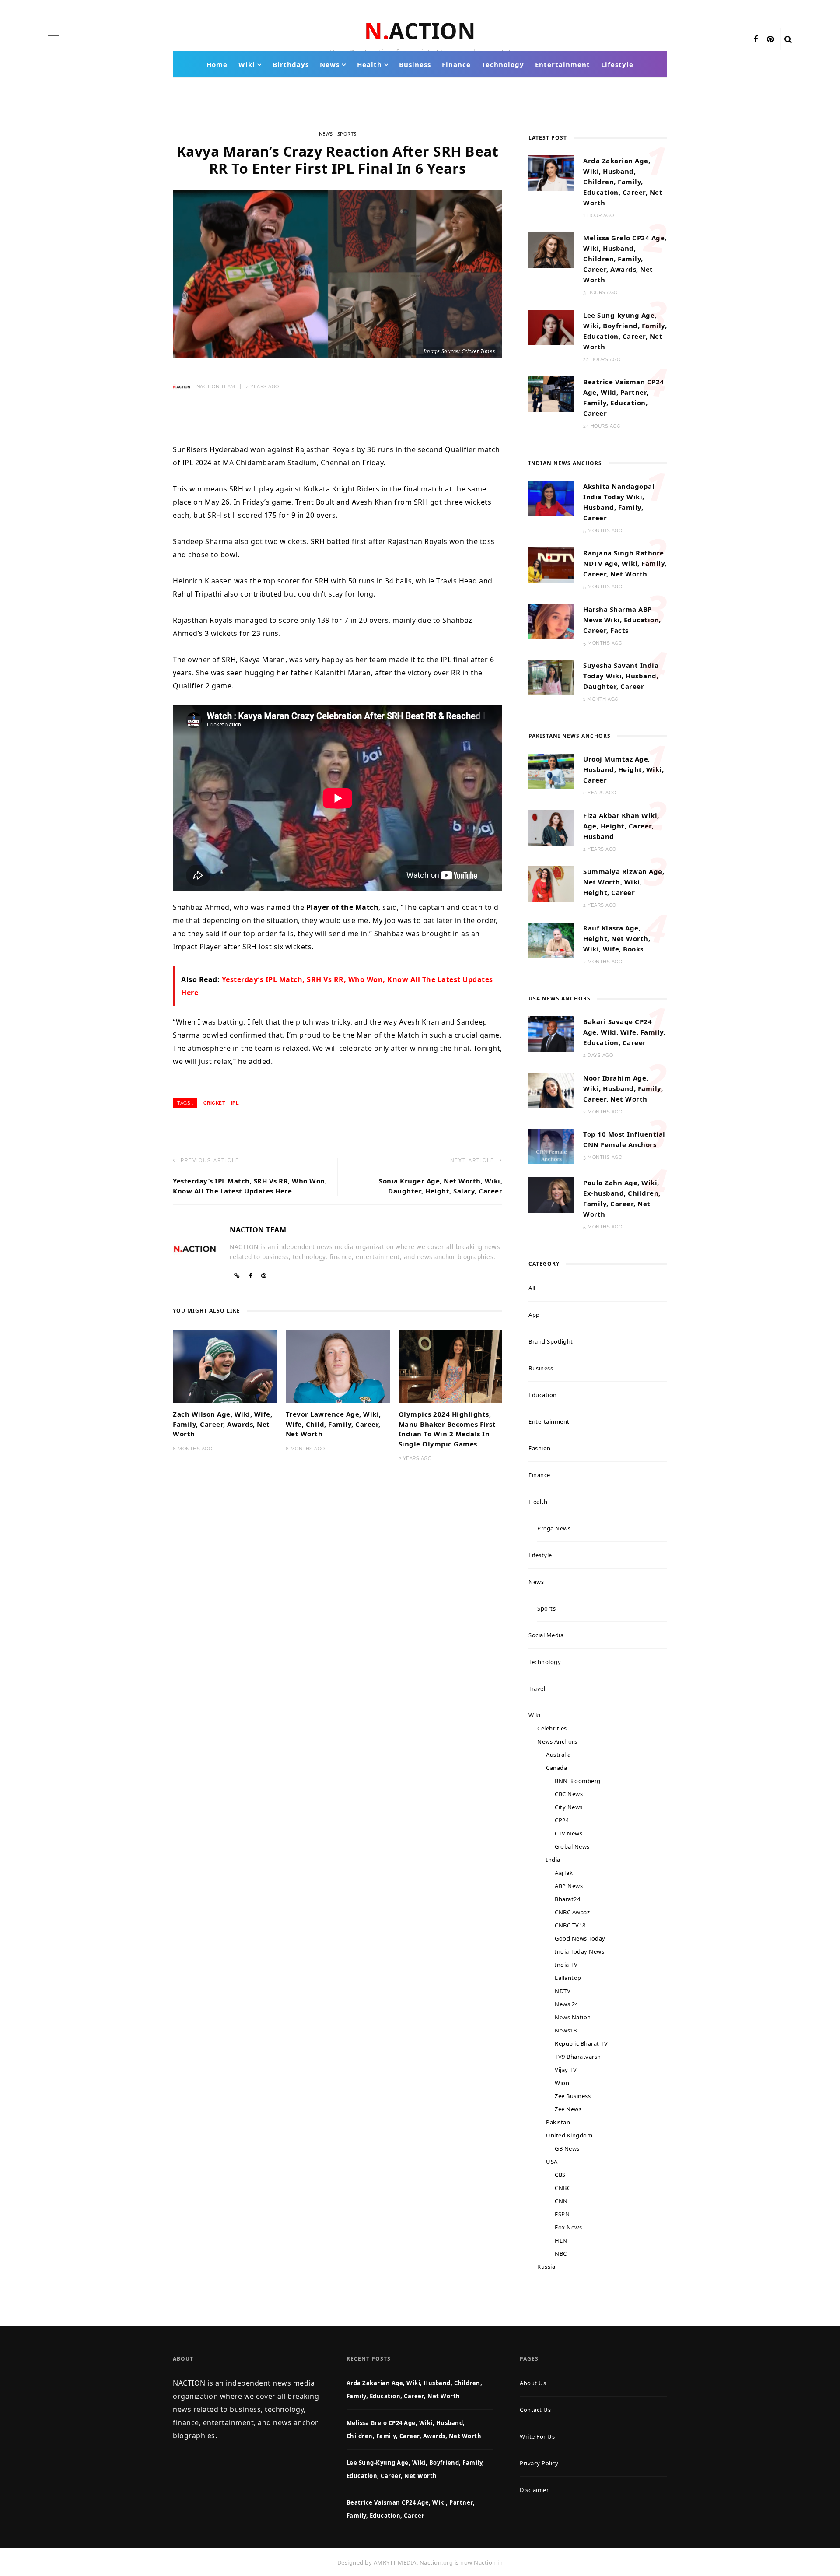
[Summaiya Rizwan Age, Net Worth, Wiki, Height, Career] (551, 883)
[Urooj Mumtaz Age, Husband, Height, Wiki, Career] (551, 771)
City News (569, 1807)
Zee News (568, 2109)
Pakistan (558, 2122)
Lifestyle (617, 64)
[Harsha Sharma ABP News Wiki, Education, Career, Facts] (551, 621)
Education (543, 1395)
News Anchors (557, 1741)
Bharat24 (567, 1899)
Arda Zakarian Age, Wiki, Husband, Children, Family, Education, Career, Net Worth (623, 182)
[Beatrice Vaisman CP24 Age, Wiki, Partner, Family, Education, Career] (551, 393)
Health (369, 64)
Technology (503, 64)
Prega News (554, 1528)
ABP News (569, 1886)
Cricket (215, 1103)
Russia (546, 2267)
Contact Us (535, 2410)
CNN (561, 2201)
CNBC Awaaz (572, 1912)
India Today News (579, 1951)
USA (552, 2162)
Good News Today (580, 1938)
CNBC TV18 (570, 1925)
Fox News (568, 2227)
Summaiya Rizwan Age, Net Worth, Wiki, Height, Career (624, 882)
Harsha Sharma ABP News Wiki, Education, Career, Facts (622, 620)
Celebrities (552, 1728)
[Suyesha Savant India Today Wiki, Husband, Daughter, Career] (551, 677)
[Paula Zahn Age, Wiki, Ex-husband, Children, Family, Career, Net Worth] (551, 1194)
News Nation (573, 2017)
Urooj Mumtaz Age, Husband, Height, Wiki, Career (623, 769)
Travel (537, 1688)
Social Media (546, 1635)
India (553, 1860)
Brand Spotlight (551, 1341)
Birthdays (291, 64)
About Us (533, 2383)
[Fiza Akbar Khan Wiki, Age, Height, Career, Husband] (551, 827)
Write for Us (537, 2436)
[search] (788, 39)
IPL (235, 1103)
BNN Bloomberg (578, 1781)
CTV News (569, 1833)
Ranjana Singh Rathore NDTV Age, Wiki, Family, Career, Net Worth (625, 563)
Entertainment (563, 64)
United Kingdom (569, 2135)
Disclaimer (534, 2490)
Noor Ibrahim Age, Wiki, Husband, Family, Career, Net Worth (623, 1088)
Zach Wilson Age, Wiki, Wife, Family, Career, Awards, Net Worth (222, 1424)
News (330, 64)
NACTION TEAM (216, 387)
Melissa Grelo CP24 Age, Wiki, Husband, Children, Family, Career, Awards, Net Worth (625, 259)
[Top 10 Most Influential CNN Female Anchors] (551, 1146)
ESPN (562, 2214)
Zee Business (573, 2096)
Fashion (540, 1448)
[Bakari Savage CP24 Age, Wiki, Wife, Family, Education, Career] (551, 1033)
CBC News (569, 1794)
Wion (562, 2083)
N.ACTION (420, 31)
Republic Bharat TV (581, 2043)
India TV (566, 1965)
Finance (456, 64)
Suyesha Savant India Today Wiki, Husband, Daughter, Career (621, 676)
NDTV (563, 1991)
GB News (567, 2148)
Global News (572, 1846)
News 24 (567, 2004)
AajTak (564, 1873)
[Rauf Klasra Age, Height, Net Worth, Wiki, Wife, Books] (551, 940)
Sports (347, 134)
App (534, 1315)
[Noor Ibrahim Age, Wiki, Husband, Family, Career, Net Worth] (551, 1089)
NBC (561, 2253)
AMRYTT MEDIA (395, 2562)
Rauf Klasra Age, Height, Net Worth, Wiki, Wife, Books (617, 938)
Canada (556, 1768)
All (532, 1288)
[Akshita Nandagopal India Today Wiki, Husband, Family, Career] (551, 498)
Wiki (247, 64)
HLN (561, 2240)
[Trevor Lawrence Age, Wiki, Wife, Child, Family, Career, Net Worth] (338, 1366)
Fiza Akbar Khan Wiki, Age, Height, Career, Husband (621, 826)
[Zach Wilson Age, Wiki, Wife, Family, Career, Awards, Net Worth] (225, 1366)
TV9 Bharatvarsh (578, 2057)
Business (415, 64)
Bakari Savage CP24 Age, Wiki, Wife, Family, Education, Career (624, 1032)
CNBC (563, 2188)
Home (217, 64)
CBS (560, 2175)
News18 (566, 2030)
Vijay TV (566, 2070)
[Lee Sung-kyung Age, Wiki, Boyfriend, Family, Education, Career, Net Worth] (551, 327)
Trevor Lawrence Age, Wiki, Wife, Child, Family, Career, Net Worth (333, 1424)
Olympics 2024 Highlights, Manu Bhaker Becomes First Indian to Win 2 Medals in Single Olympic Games (447, 1429)
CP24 (562, 1820)
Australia (558, 1755)
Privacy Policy (539, 2463)
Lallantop (568, 1978)
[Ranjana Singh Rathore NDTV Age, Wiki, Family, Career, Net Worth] (551, 565)
